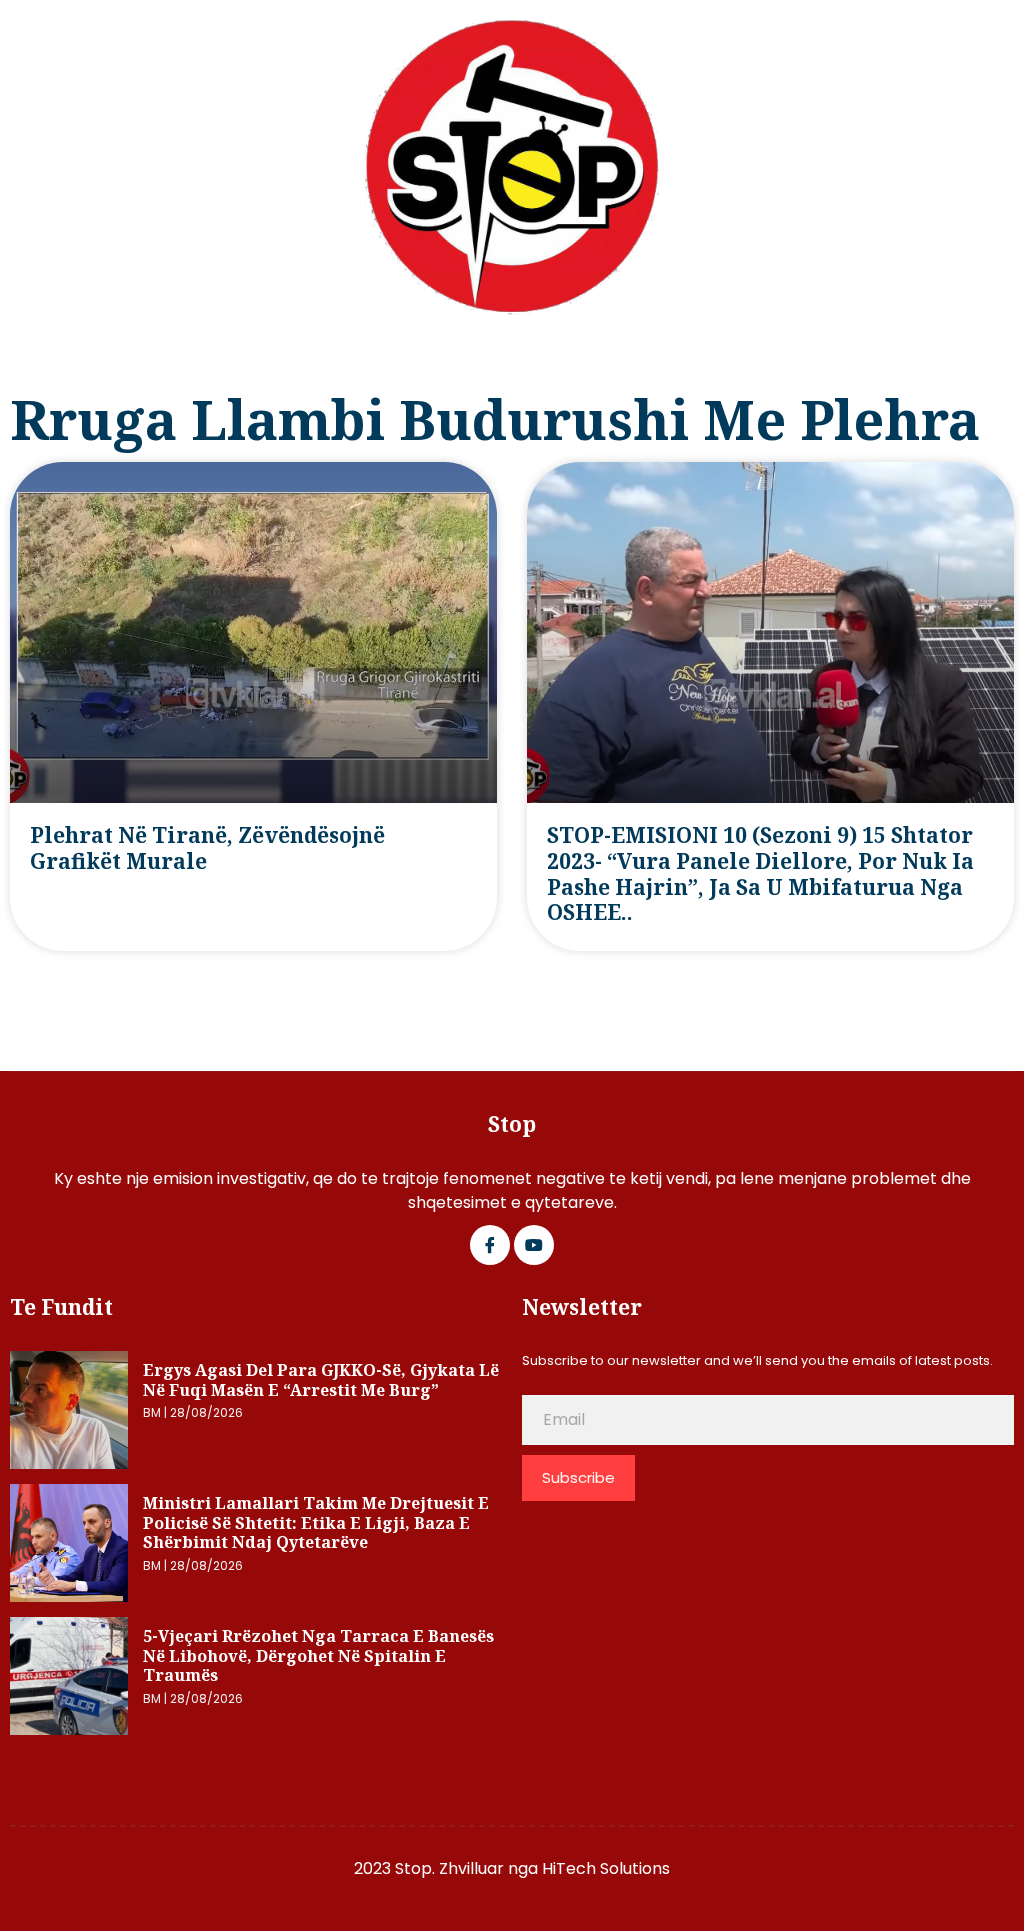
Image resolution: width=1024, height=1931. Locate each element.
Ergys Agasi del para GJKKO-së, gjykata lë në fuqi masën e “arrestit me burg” (321, 1380)
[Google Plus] (534, 1245)
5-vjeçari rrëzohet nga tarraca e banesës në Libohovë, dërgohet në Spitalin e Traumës (318, 1655)
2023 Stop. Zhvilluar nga (448, 1868)
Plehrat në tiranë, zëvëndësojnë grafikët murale (207, 848)
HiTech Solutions (606, 1868)
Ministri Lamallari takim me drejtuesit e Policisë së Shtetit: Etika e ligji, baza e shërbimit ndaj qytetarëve (316, 1522)
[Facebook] (490, 1245)
